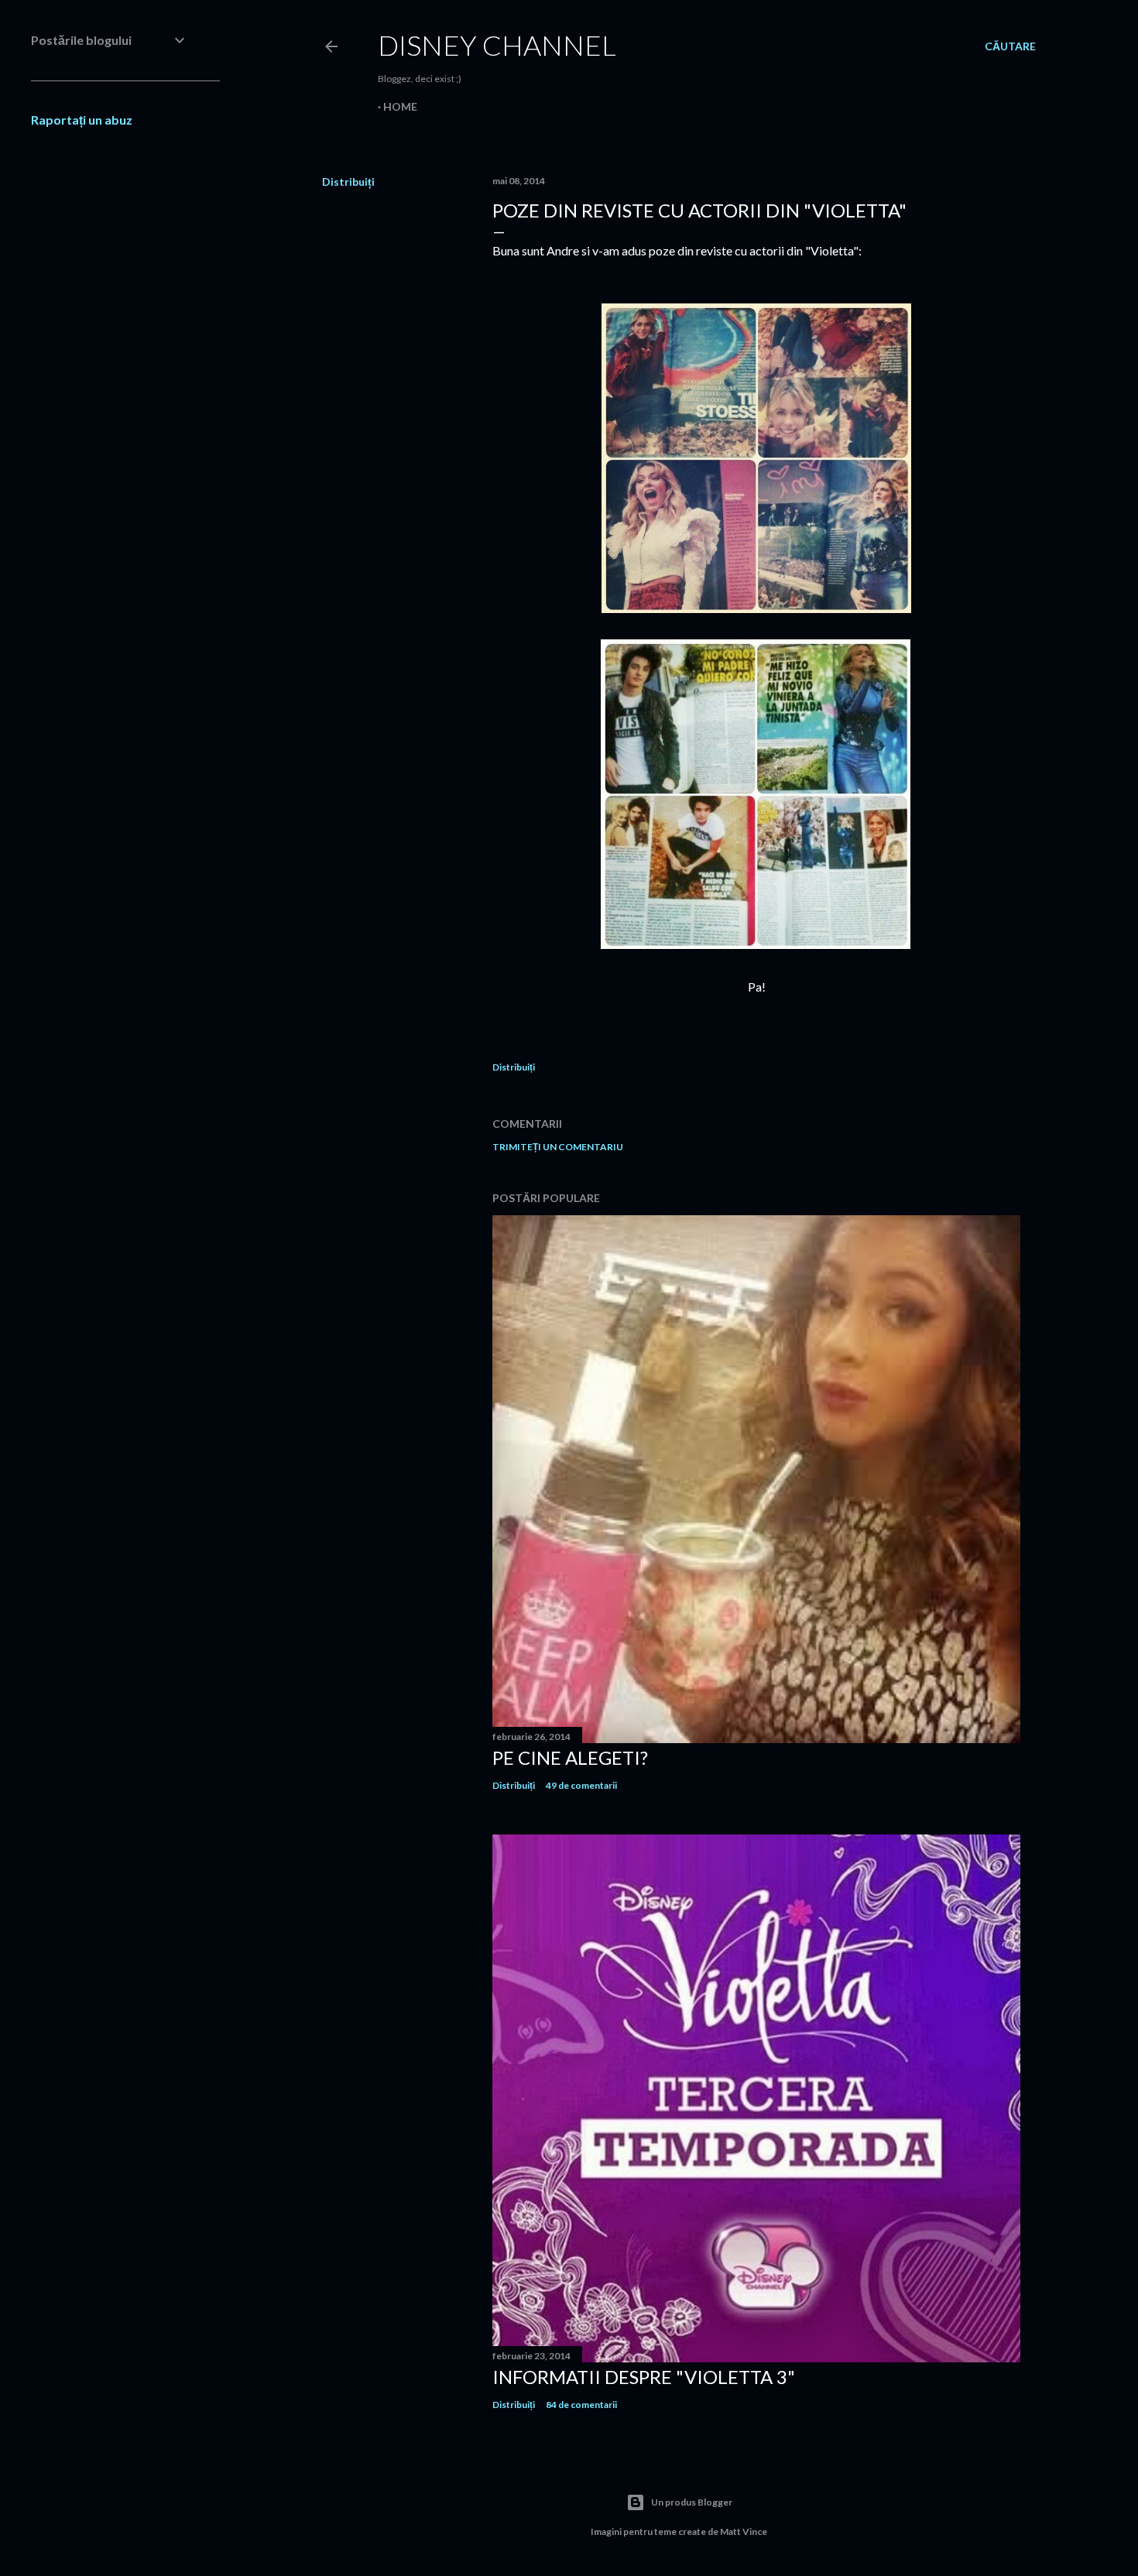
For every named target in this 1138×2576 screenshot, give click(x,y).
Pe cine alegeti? (570, 1757)
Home (400, 106)
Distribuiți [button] (348, 182)
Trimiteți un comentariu (558, 1147)
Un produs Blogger (692, 2502)
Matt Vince (744, 2531)
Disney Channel (497, 45)
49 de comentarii (581, 1785)
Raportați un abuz (82, 120)
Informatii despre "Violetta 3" (644, 2377)
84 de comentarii (581, 2405)
